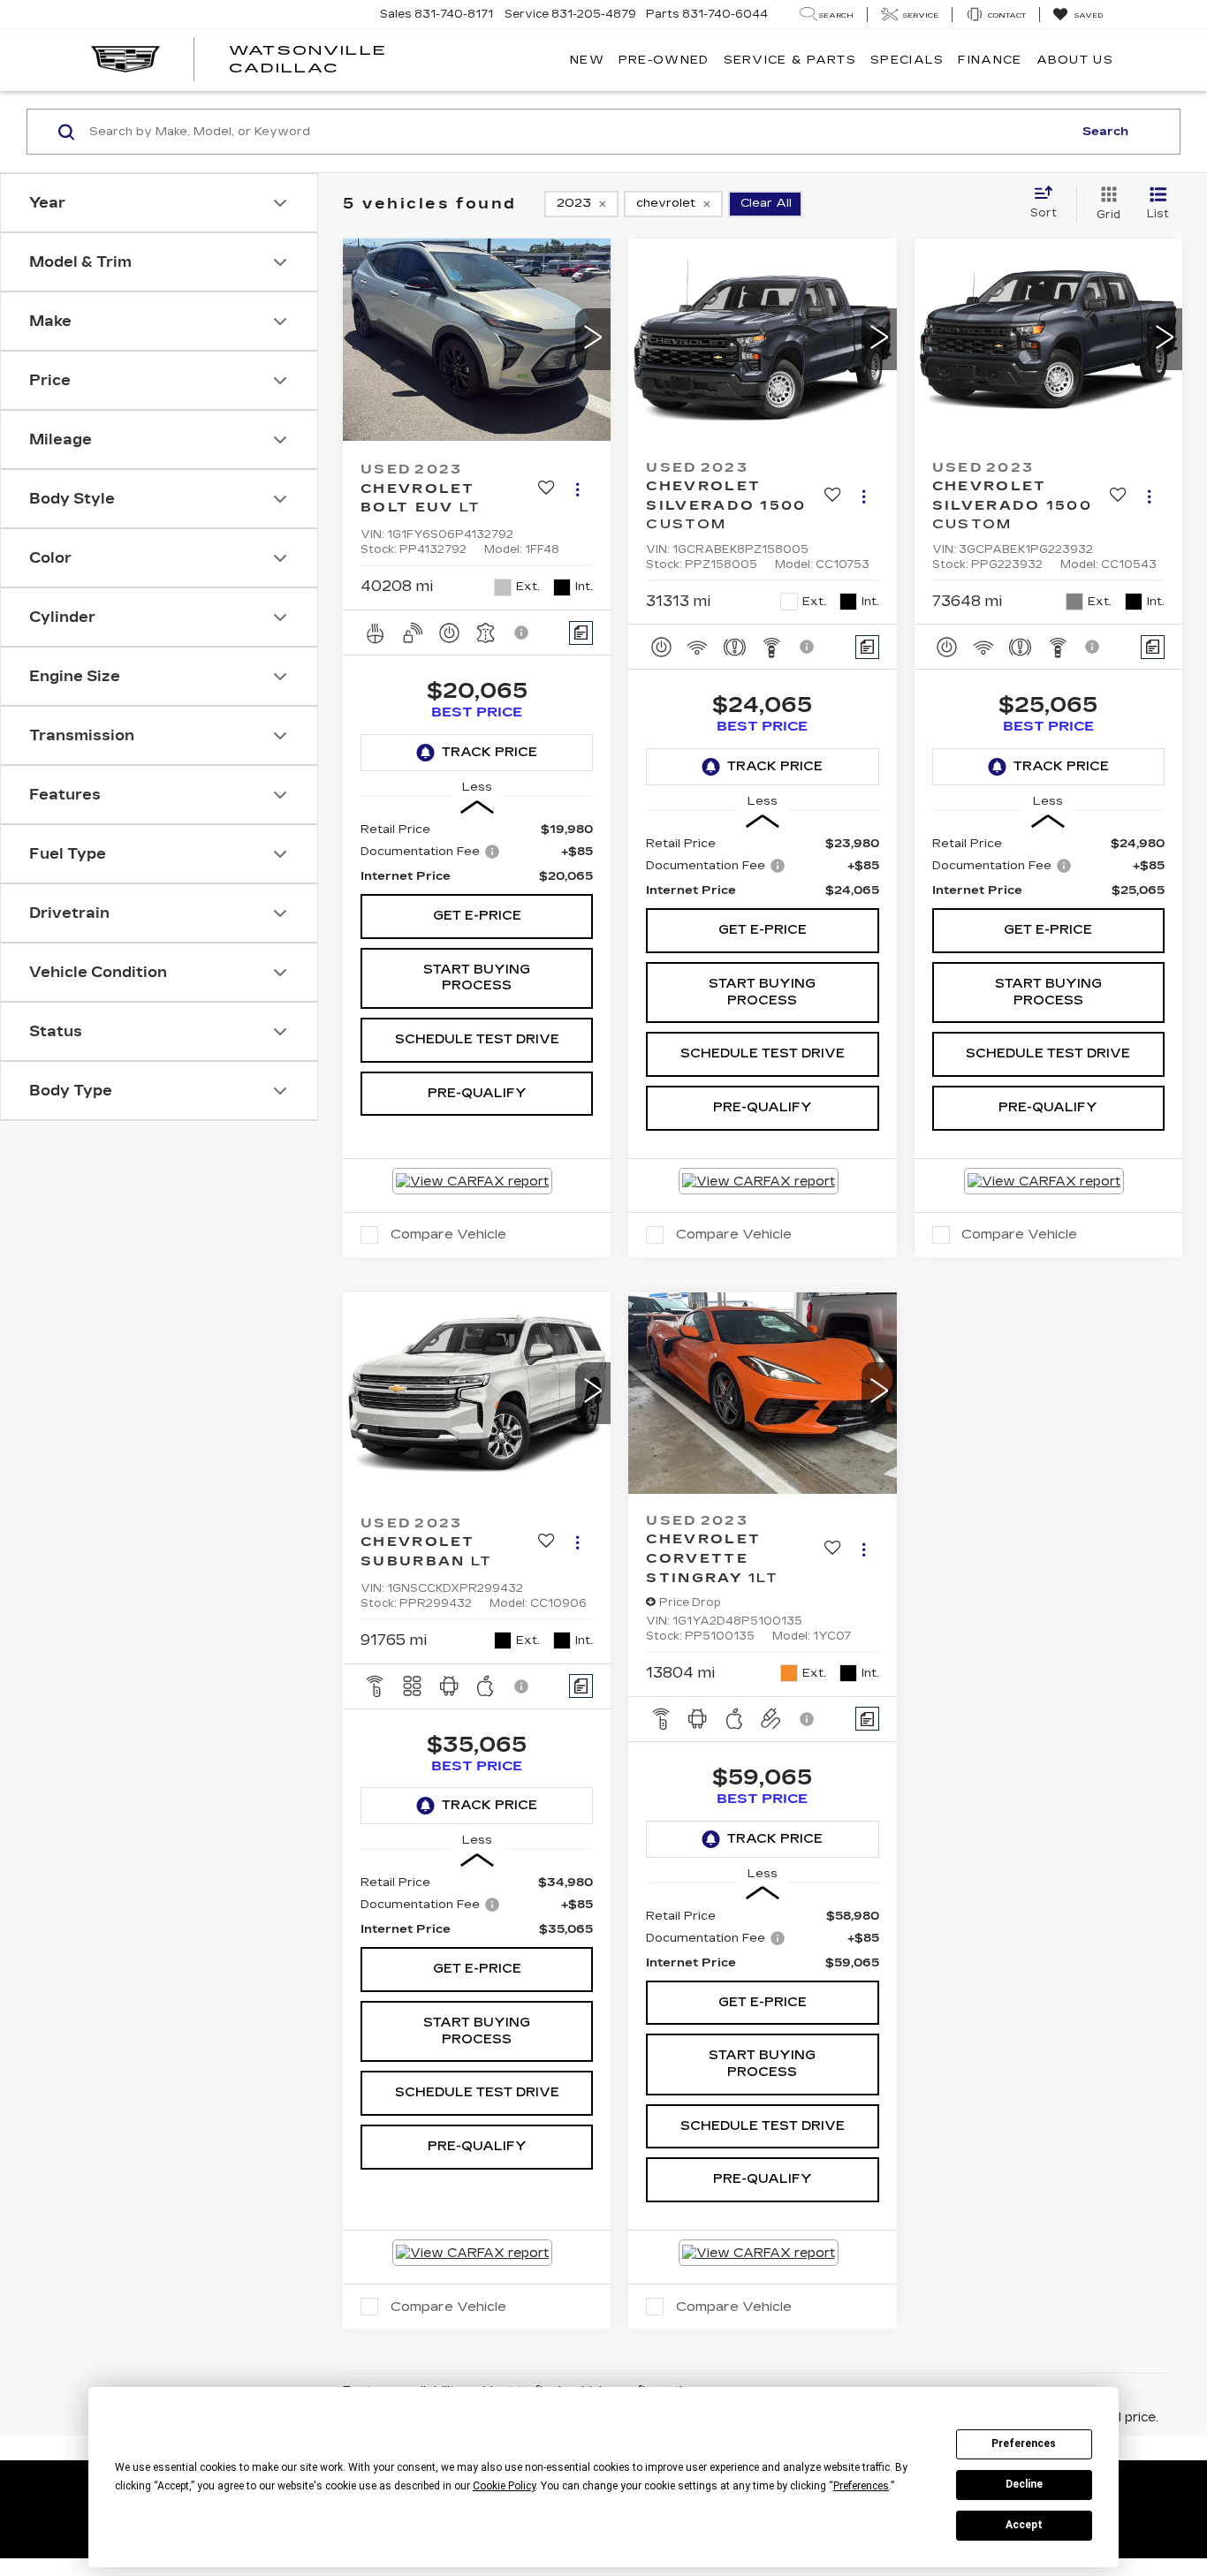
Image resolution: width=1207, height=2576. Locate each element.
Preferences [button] (861, 2486)
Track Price (490, 752)
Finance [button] (990, 60)
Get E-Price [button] (477, 916)
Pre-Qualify (477, 1093)
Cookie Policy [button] (504, 2486)
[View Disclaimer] (522, 633)
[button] (593, 339)
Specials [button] (907, 60)
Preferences (1024, 2443)
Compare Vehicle (448, 1234)
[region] (477, 853)
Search (1105, 132)
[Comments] (581, 633)
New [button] (587, 60)
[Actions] (577, 489)
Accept (1024, 2525)
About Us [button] (1075, 60)
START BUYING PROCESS (477, 978)
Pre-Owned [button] (664, 60)
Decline (1024, 2484)
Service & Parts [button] (790, 60)
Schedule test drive (477, 1039)
